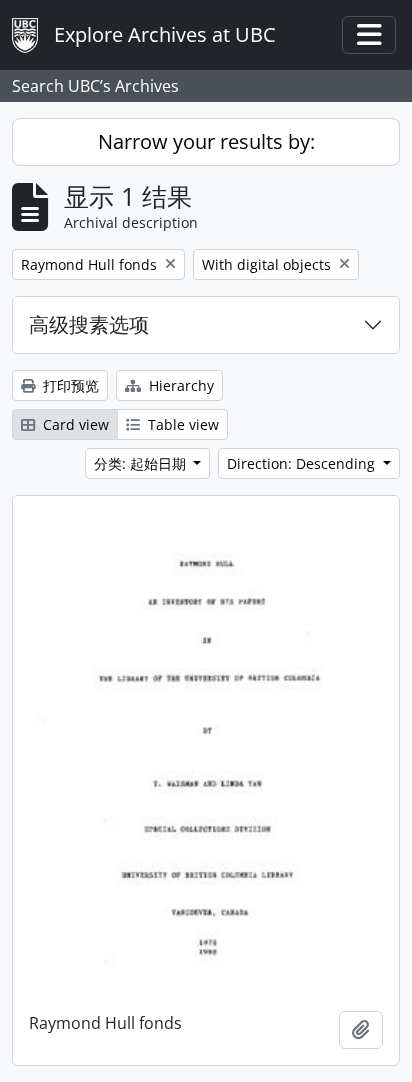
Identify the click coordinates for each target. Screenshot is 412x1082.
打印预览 (69, 385)
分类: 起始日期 (142, 463)
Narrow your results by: (206, 141)
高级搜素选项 (89, 324)
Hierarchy (179, 385)
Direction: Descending (303, 463)
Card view (74, 424)
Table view (181, 424)
